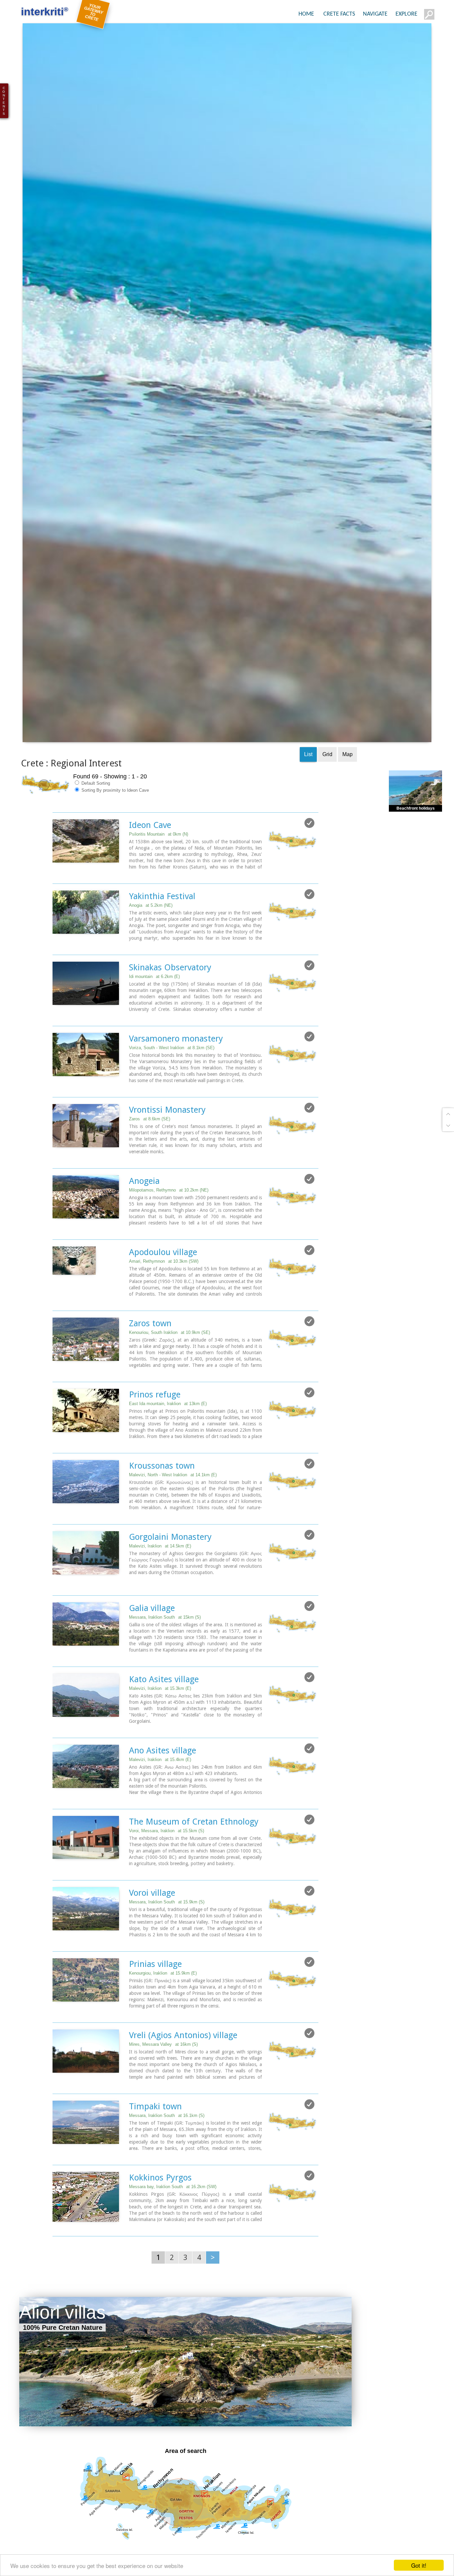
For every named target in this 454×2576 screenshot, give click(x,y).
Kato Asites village (164, 1733)
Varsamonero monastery (176, 1092)
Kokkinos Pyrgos (160, 2231)
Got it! (419, 2565)
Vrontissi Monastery (167, 1164)
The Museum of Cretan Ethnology (194, 1875)
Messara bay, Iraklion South (173, 2241)
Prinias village (155, 2018)
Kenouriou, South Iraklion (170, 1386)
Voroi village (152, 1947)
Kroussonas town (162, 1520)
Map (347, 808)
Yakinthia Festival (162, 950)
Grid (327, 808)
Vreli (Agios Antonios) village (183, 2089)
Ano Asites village (163, 1804)
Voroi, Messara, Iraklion (167, 1885)
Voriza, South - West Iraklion (172, 1102)
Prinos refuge (155, 1448)
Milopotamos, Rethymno (169, 1244)
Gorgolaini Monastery (170, 1591)
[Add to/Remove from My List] (309, 877)
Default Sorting (95, 837)
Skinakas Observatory (170, 1021)
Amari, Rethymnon (164, 1315)
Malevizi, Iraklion (160, 1600)
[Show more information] (56, 928)
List (308, 808)
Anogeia (144, 1235)
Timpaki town (155, 2160)
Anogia (151, 959)
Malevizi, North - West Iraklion (173, 1529)
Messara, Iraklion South (165, 1671)
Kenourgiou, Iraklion (163, 2027)
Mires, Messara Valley (163, 2098)
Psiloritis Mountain (159, 888)
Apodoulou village (163, 1306)
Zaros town (150, 1377)
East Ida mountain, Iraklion (168, 1457)
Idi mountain (154, 1030)
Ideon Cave (150, 879)
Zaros (150, 1173)
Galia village (152, 1662)
